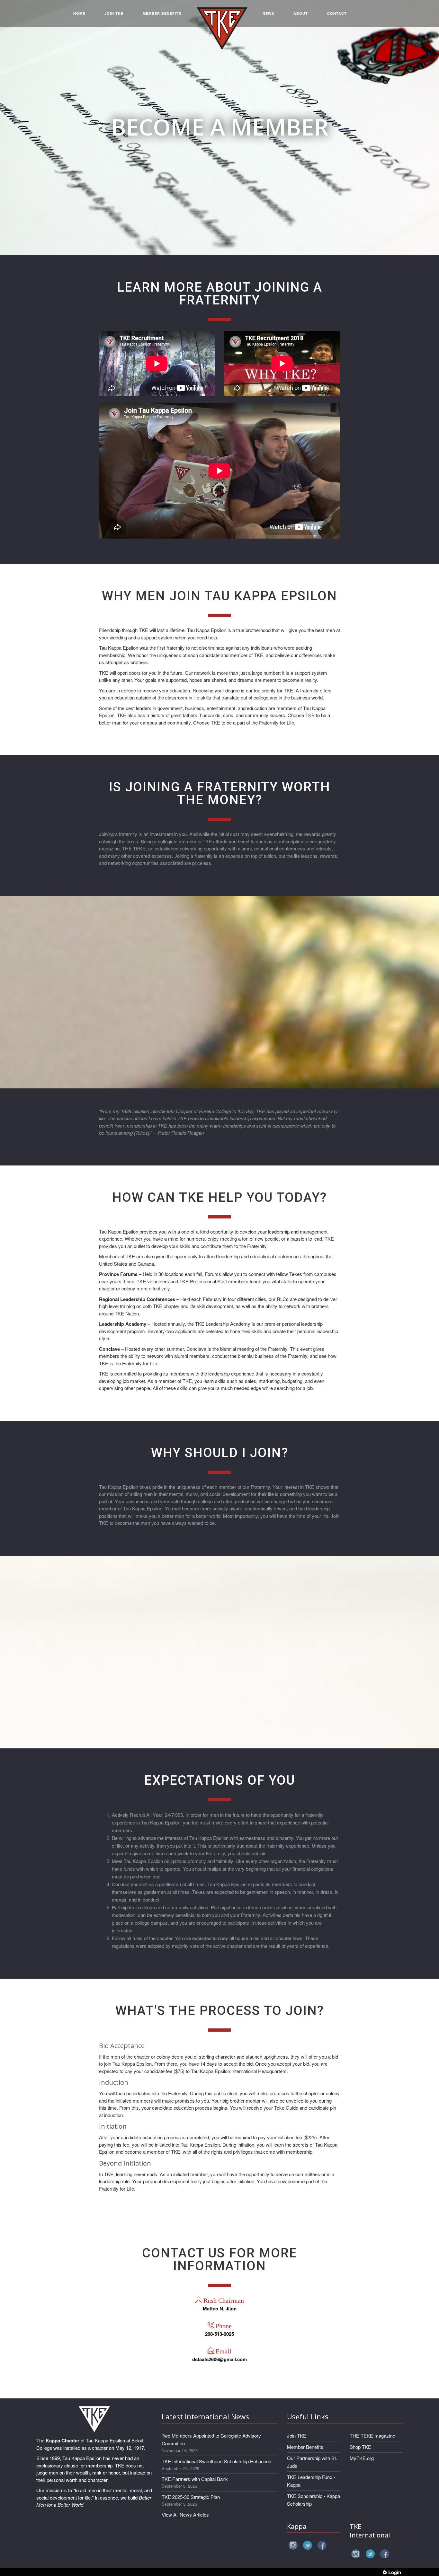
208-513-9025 (219, 2334)
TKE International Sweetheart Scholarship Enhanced (216, 2461)
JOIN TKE (114, 13)
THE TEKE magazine (372, 2435)
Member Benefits (305, 2447)
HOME (79, 13)
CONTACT (337, 13)
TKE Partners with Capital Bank (195, 2479)
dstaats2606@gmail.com (219, 2359)
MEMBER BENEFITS (162, 13)
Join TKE (297, 2435)
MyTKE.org (362, 2458)
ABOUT (301, 13)
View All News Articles (185, 2514)
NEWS (268, 13)
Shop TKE (360, 2447)
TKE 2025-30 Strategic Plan (191, 2497)
